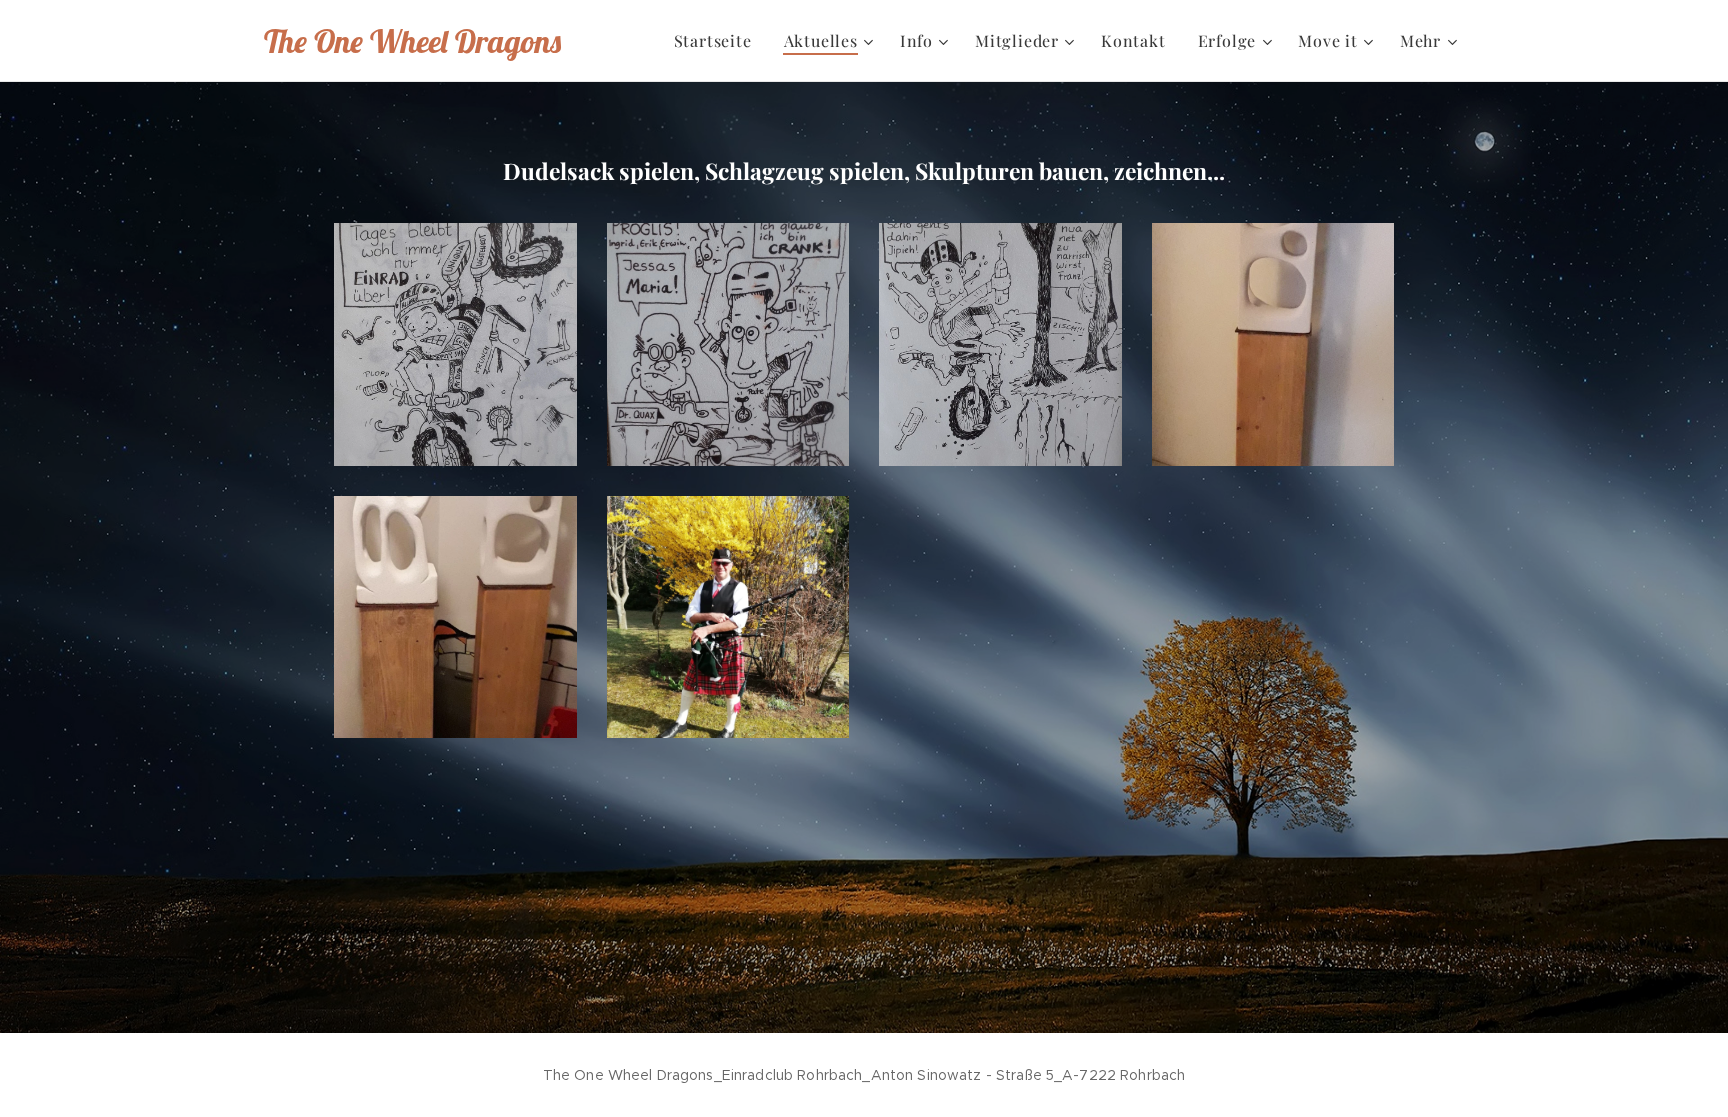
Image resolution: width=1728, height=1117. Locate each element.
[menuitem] (718, 41)
